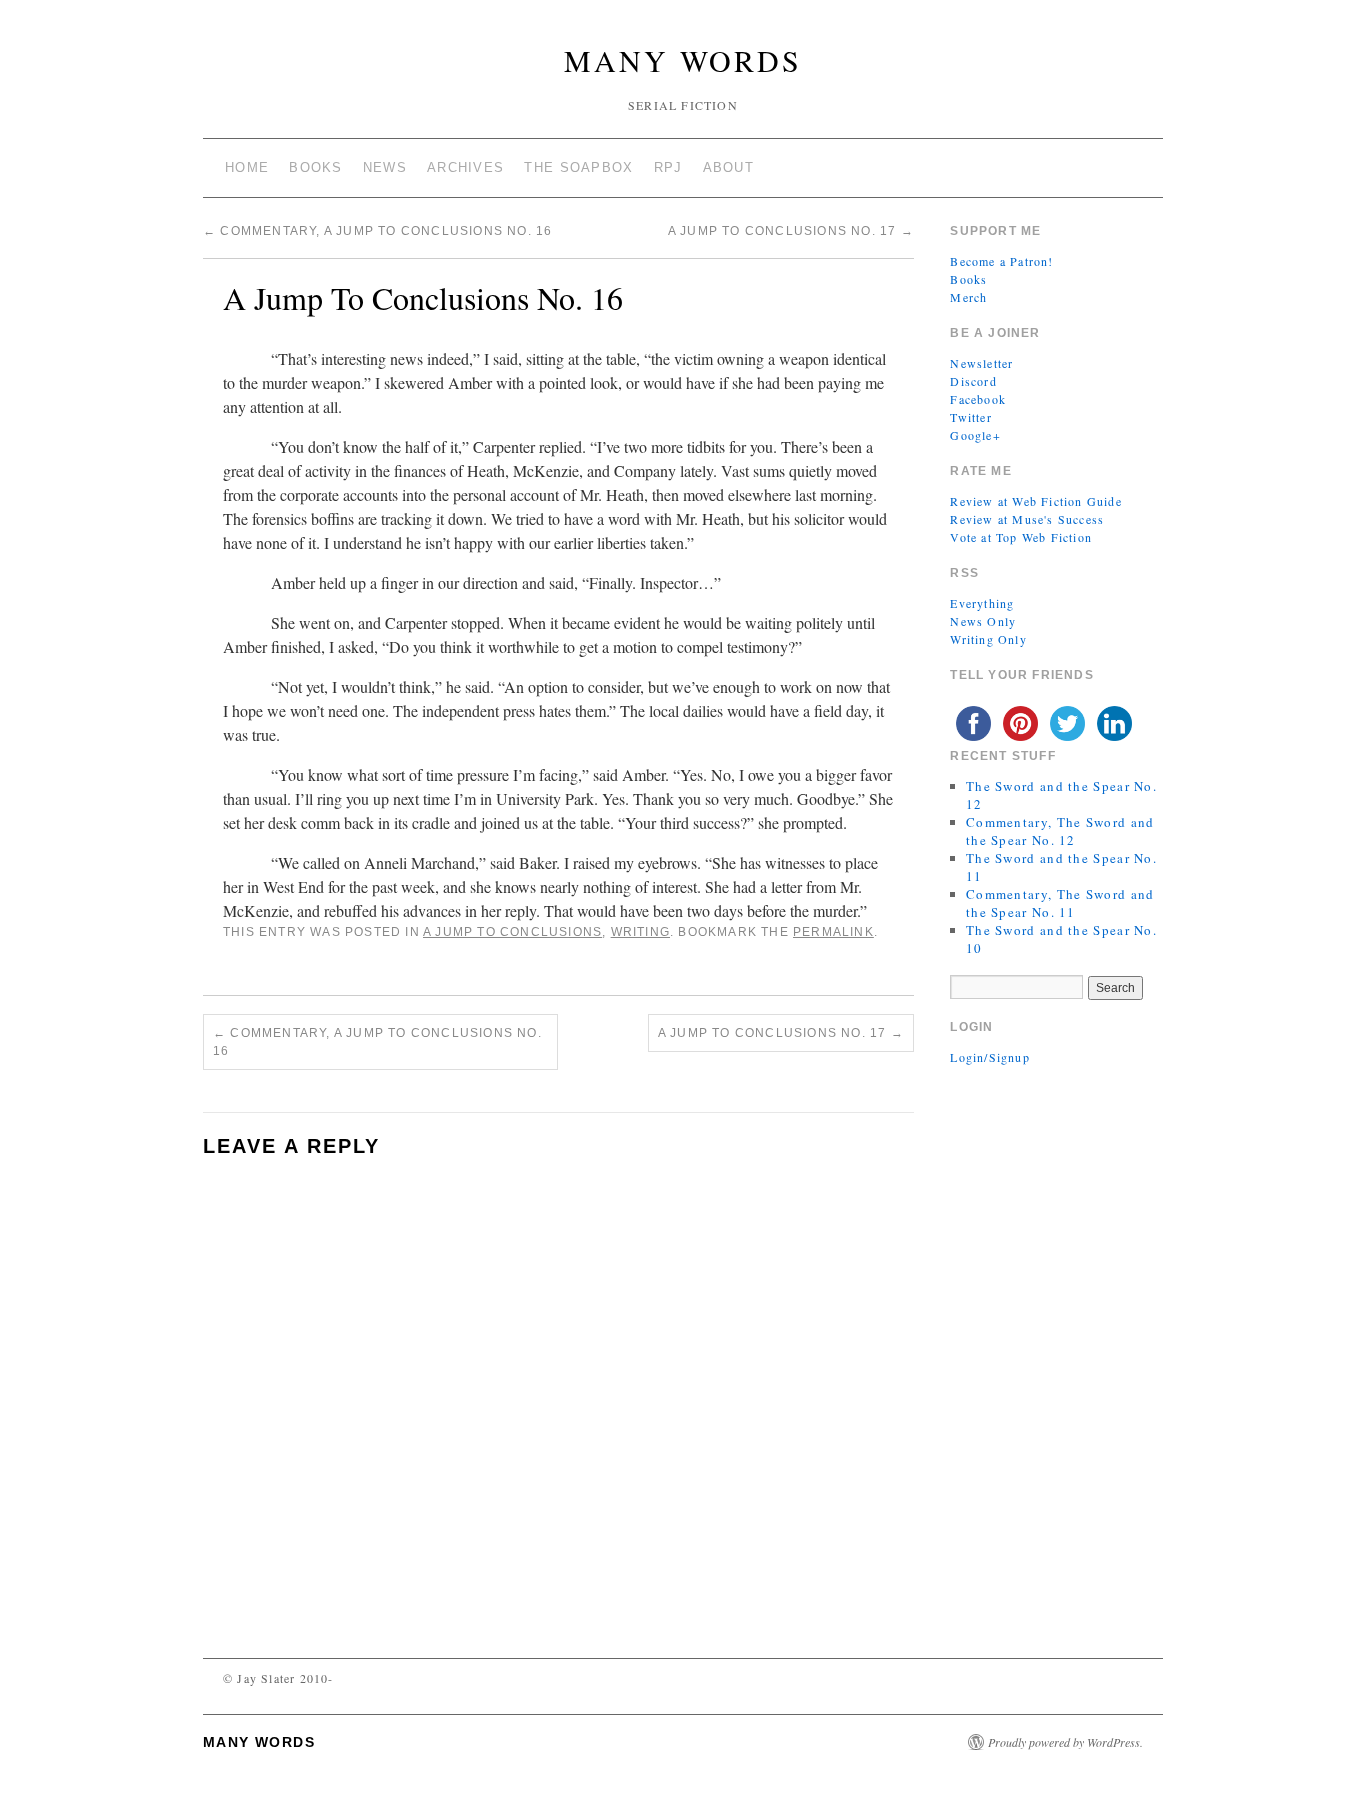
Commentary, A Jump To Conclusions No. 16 (377, 231)
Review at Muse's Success (1027, 519)
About (729, 167)
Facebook (978, 399)
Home (247, 167)
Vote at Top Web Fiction (1021, 537)
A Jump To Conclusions (512, 932)
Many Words (683, 60)
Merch (968, 297)
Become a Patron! (1001, 261)
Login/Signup (989, 1057)
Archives (465, 167)
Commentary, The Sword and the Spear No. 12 (1060, 831)
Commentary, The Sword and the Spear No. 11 (1060, 903)
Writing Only (988, 639)
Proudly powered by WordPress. (1065, 1742)
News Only (983, 621)
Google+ (975, 435)
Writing (640, 932)
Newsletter (981, 363)
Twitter (970, 417)
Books (316, 167)
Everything (982, 603)
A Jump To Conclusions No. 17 (791, 231)
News (385, 167)
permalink (833, 932)
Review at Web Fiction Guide (1035, 501)
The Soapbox (578, 167)
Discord (973, 381)
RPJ (668, 167)
